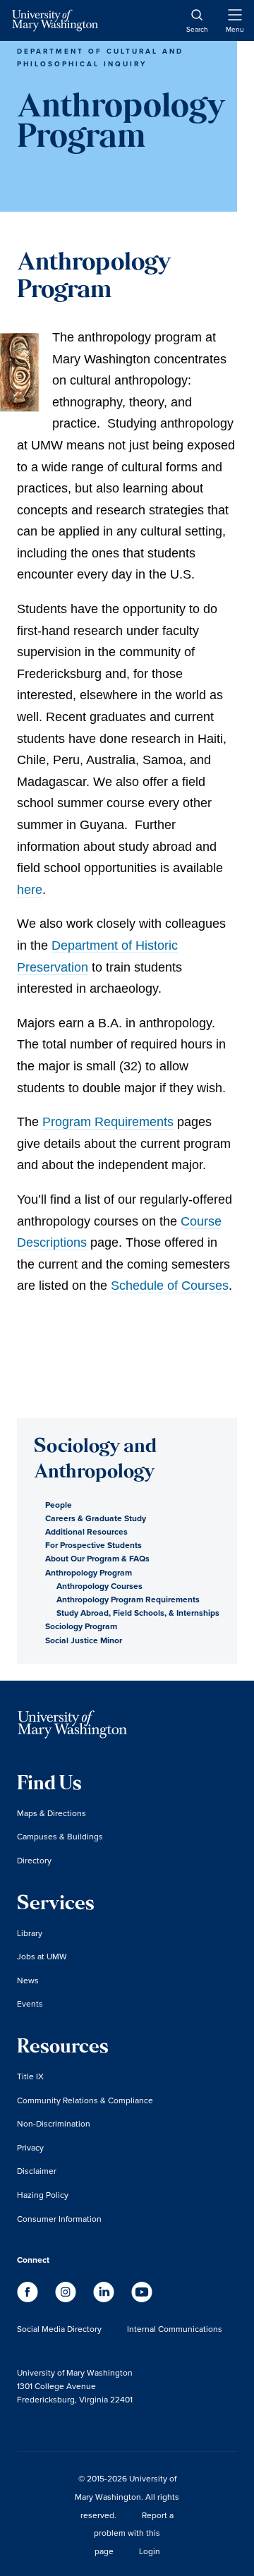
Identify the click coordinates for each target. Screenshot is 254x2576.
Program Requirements (108, 1122)
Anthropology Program (89, 1572)
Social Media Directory (59, 2329)
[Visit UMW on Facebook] (29, 2298)
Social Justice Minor (84, 1640)
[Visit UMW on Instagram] (67, 2298)
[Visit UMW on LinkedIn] (105, 2298)
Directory (34, 1860)
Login (150, 2551)
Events (30, 2003)
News (28, 1980)
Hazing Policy (43, 2195)
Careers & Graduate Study (96, 1518)
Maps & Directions (52, 1813)
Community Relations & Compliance (85, 2100)
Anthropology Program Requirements (128, 1599)
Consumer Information (59, 2219)
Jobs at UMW (42, 1956)
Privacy (30, 2147)
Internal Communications (175, 2329)
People (59, 1505)
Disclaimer (37, 2171)
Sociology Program (81, 1626)
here (30, 890)
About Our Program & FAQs (97, 1558)
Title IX (30, 2076)
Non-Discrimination (54, 2123)
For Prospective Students (93, 1545)
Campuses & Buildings (60, 1836)
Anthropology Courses (99, 1586)
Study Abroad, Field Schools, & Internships (138, 1613)
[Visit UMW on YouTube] (142, 2298)
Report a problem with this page (134, 2533)
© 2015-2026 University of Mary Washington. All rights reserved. (127, 2496)
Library (30, 1933)
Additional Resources (86, 1531)
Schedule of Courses (170, 1286)
